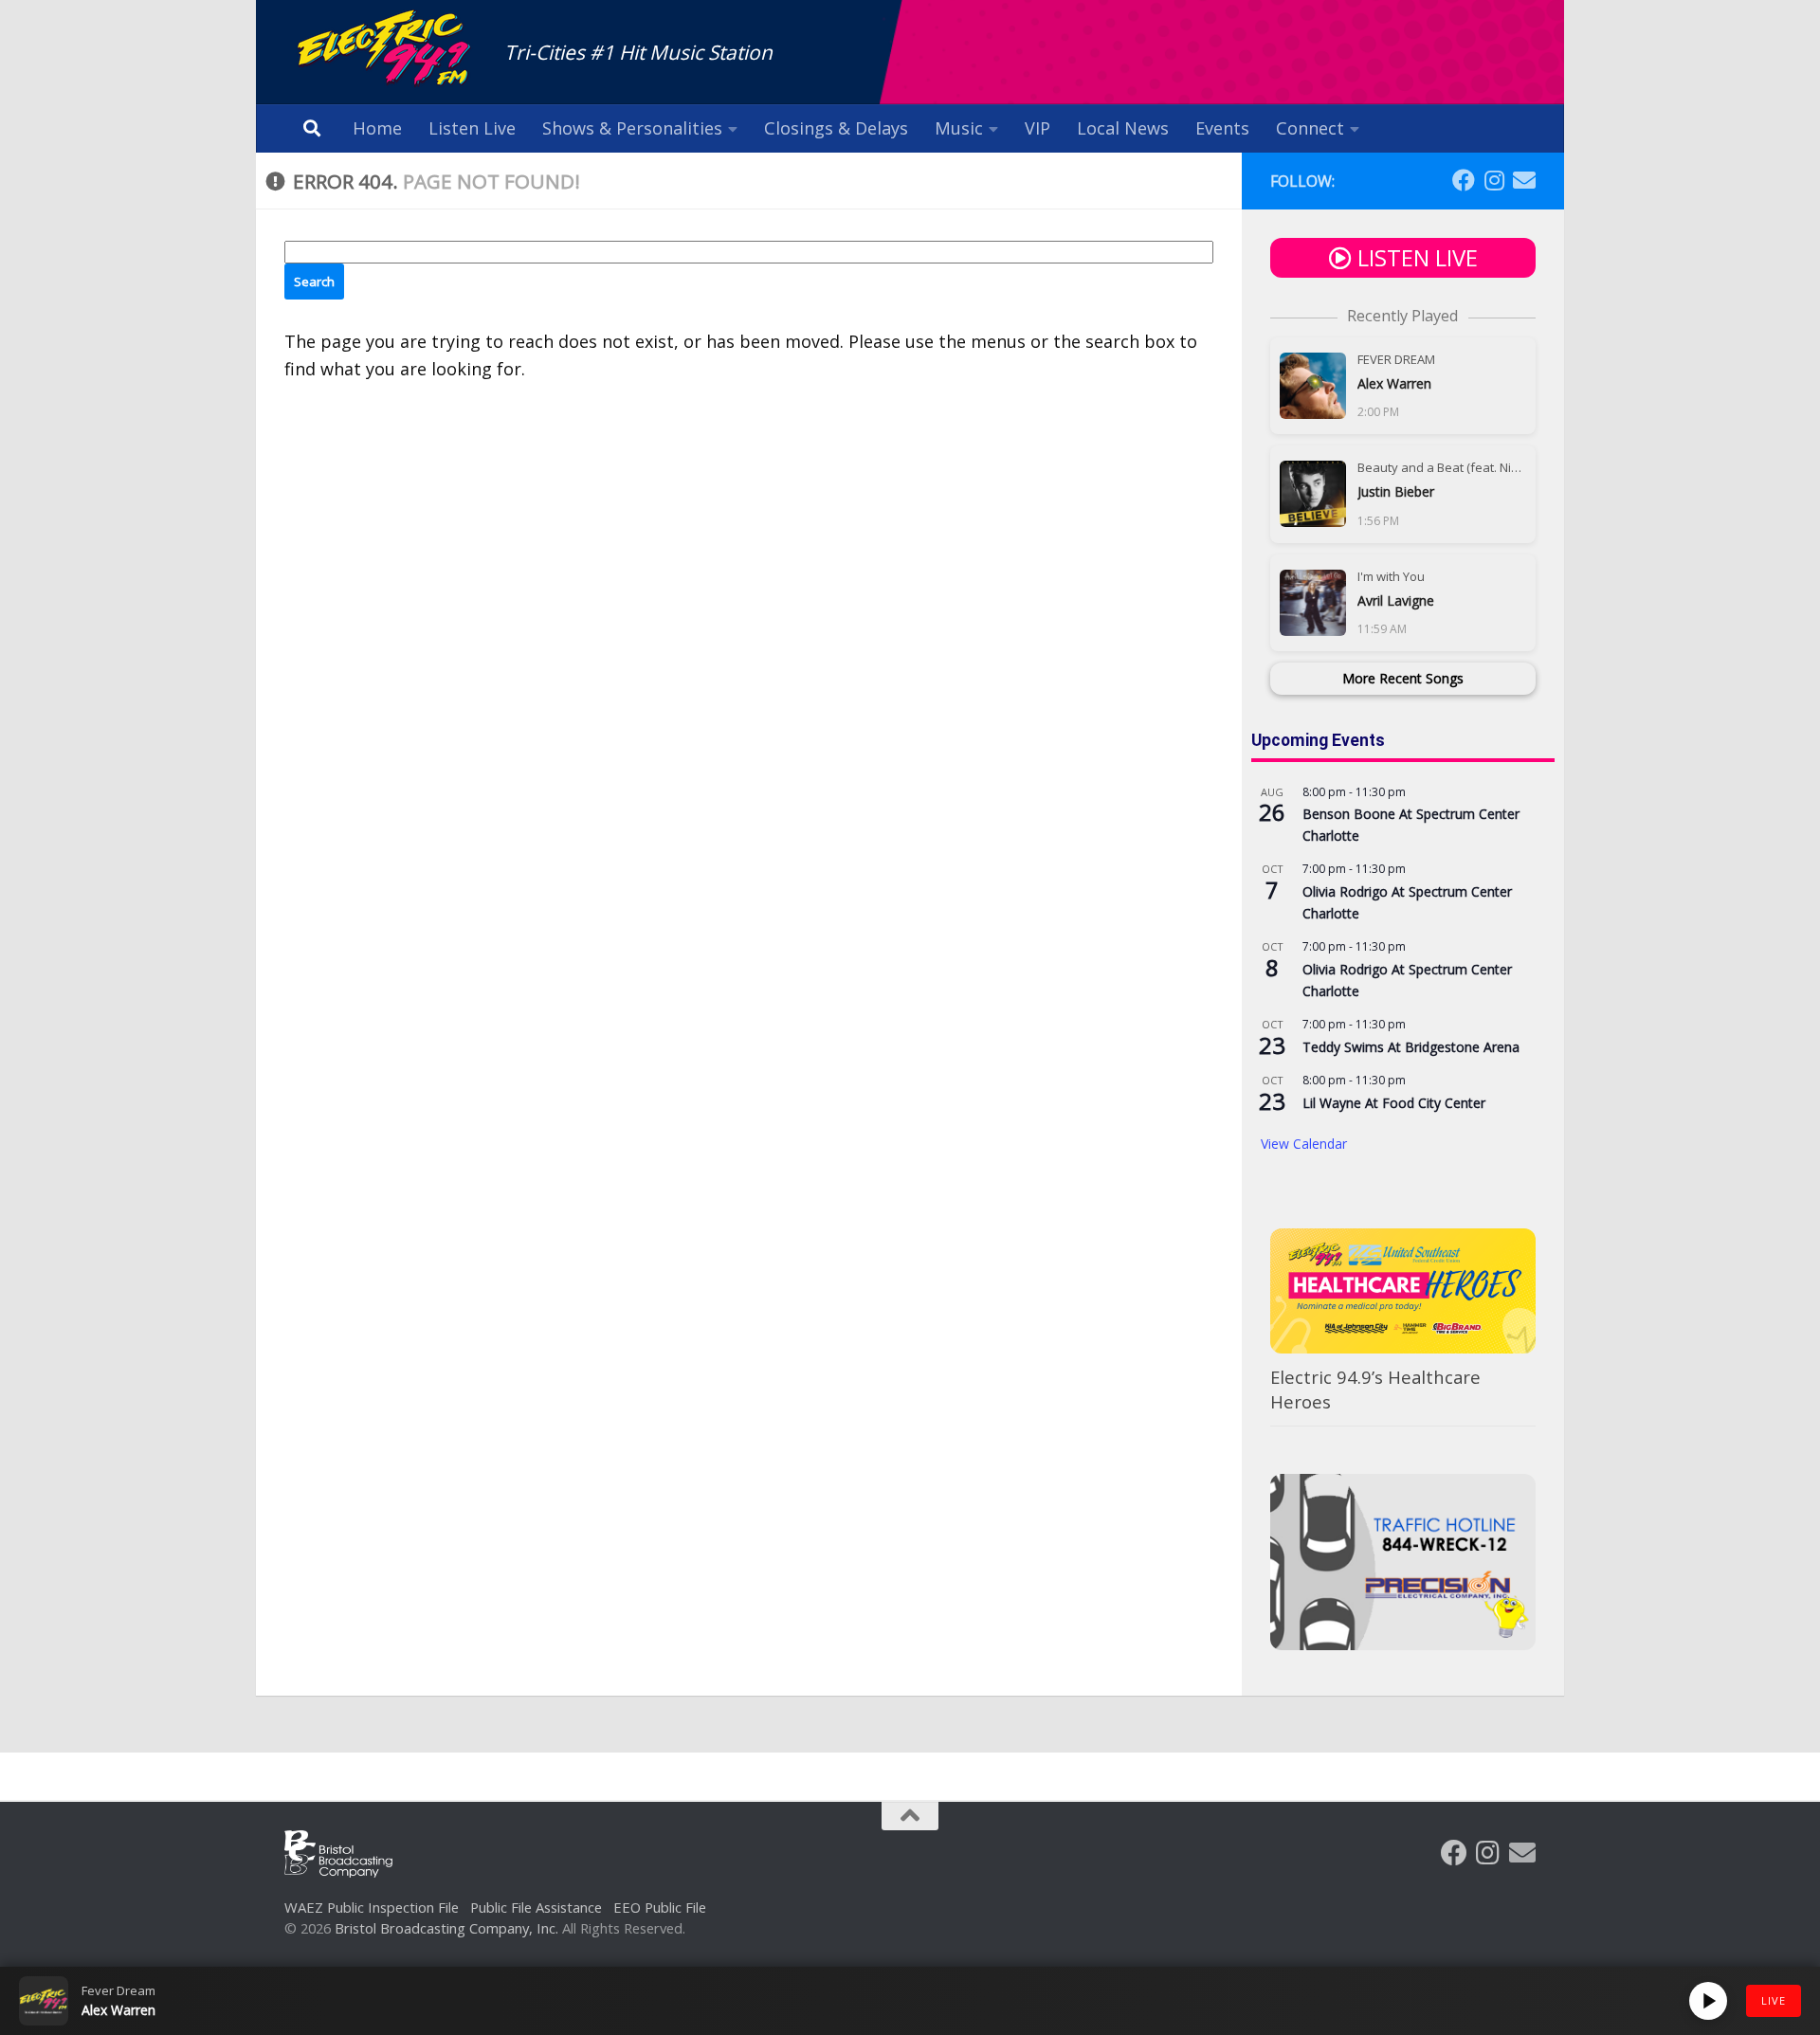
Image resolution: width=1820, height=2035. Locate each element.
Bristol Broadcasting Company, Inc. (446, 1928)
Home (377, 128)
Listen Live (472, 128)
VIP (1037, 128)
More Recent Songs (1403, 678)
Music (959, 128)
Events (1222, 128)
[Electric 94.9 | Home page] (385, 50)
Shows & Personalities (632, 128)
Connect (1310, 128)
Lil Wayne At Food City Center (1394, 1103)
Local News (1123, 128)
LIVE (1774, 2000)
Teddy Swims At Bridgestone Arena (1411, 1047)
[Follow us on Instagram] (1494, 180)
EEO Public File (660, 1907)
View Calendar (1304, 1144)
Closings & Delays (836, 128)
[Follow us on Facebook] (1464, 180)
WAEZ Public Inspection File (372, 1907)
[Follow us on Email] (1524, 180)
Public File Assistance (536, 1907)
